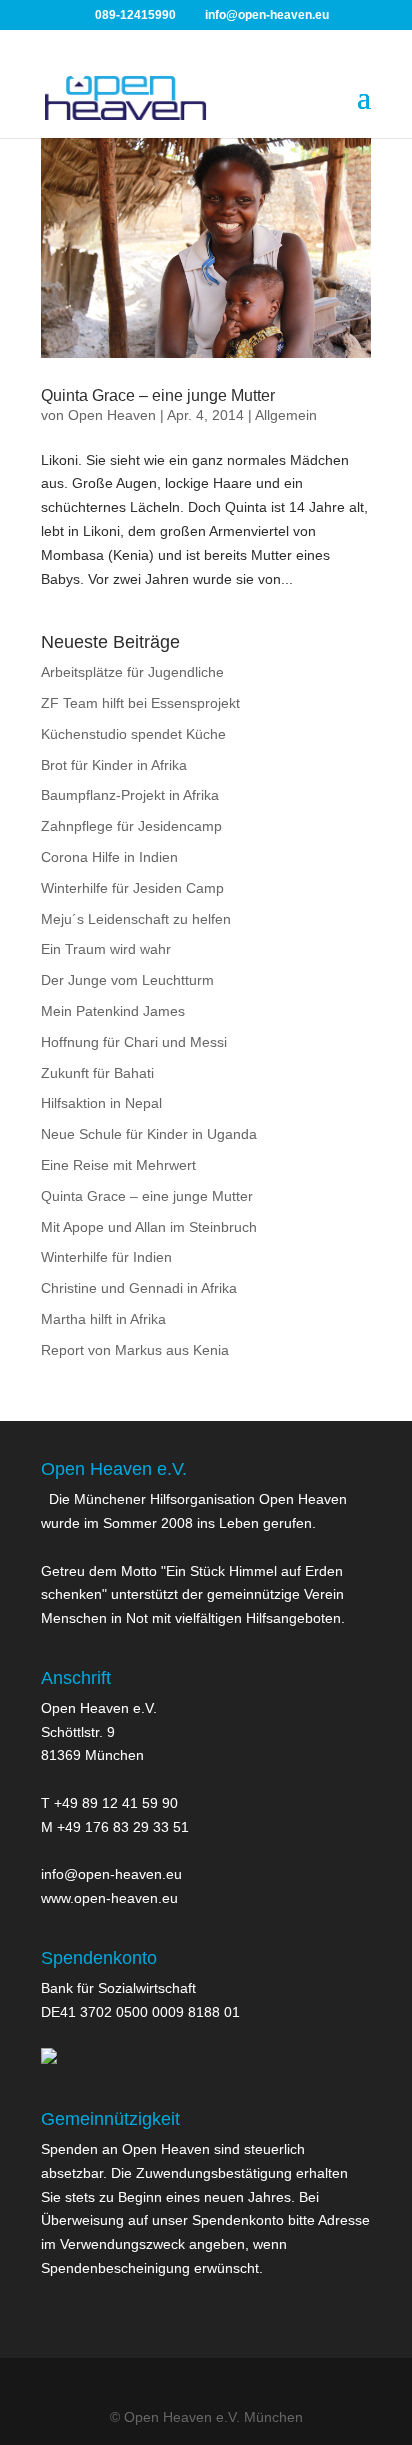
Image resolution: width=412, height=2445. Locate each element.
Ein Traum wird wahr (106, 949)
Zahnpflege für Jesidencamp (131, 826)
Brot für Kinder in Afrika (114, 765)
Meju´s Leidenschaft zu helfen (136, 919)
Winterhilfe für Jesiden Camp (132, 888)
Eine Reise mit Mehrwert (118, 1165)
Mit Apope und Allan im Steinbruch (149, 1227)
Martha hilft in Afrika (103, 1319)
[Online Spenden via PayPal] (49, 2059)
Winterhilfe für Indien (106, 1257)
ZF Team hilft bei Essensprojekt (140, 703)
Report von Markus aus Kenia (135, 1350)
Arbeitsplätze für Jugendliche (132, 672)
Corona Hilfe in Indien (109, 857)
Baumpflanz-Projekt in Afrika (130, 795)
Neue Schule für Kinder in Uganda (149, 1134)
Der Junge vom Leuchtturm (127, 980)
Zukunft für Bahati (97, 1073)
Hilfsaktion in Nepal (101, 1103)
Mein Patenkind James (113, 1011)
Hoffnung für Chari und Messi (134, 1042)
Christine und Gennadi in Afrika (139, 1288)
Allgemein (286, 415)
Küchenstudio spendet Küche (133, 734)
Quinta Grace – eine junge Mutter (158, 395)
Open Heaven (112, 415)
